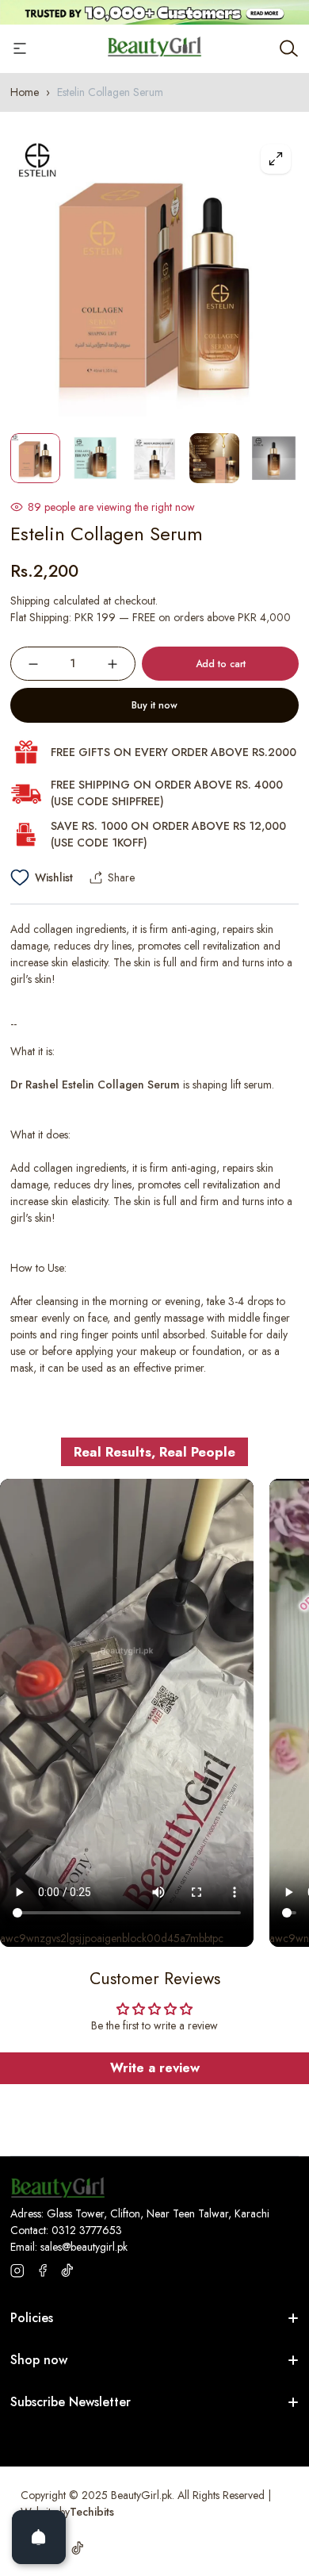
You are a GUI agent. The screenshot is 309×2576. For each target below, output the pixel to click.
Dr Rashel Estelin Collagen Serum (95, 1085)
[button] (271, 1288)
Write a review (155, 2068)
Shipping (30, 601)
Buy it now (154, 705)
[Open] (39, 2537)
